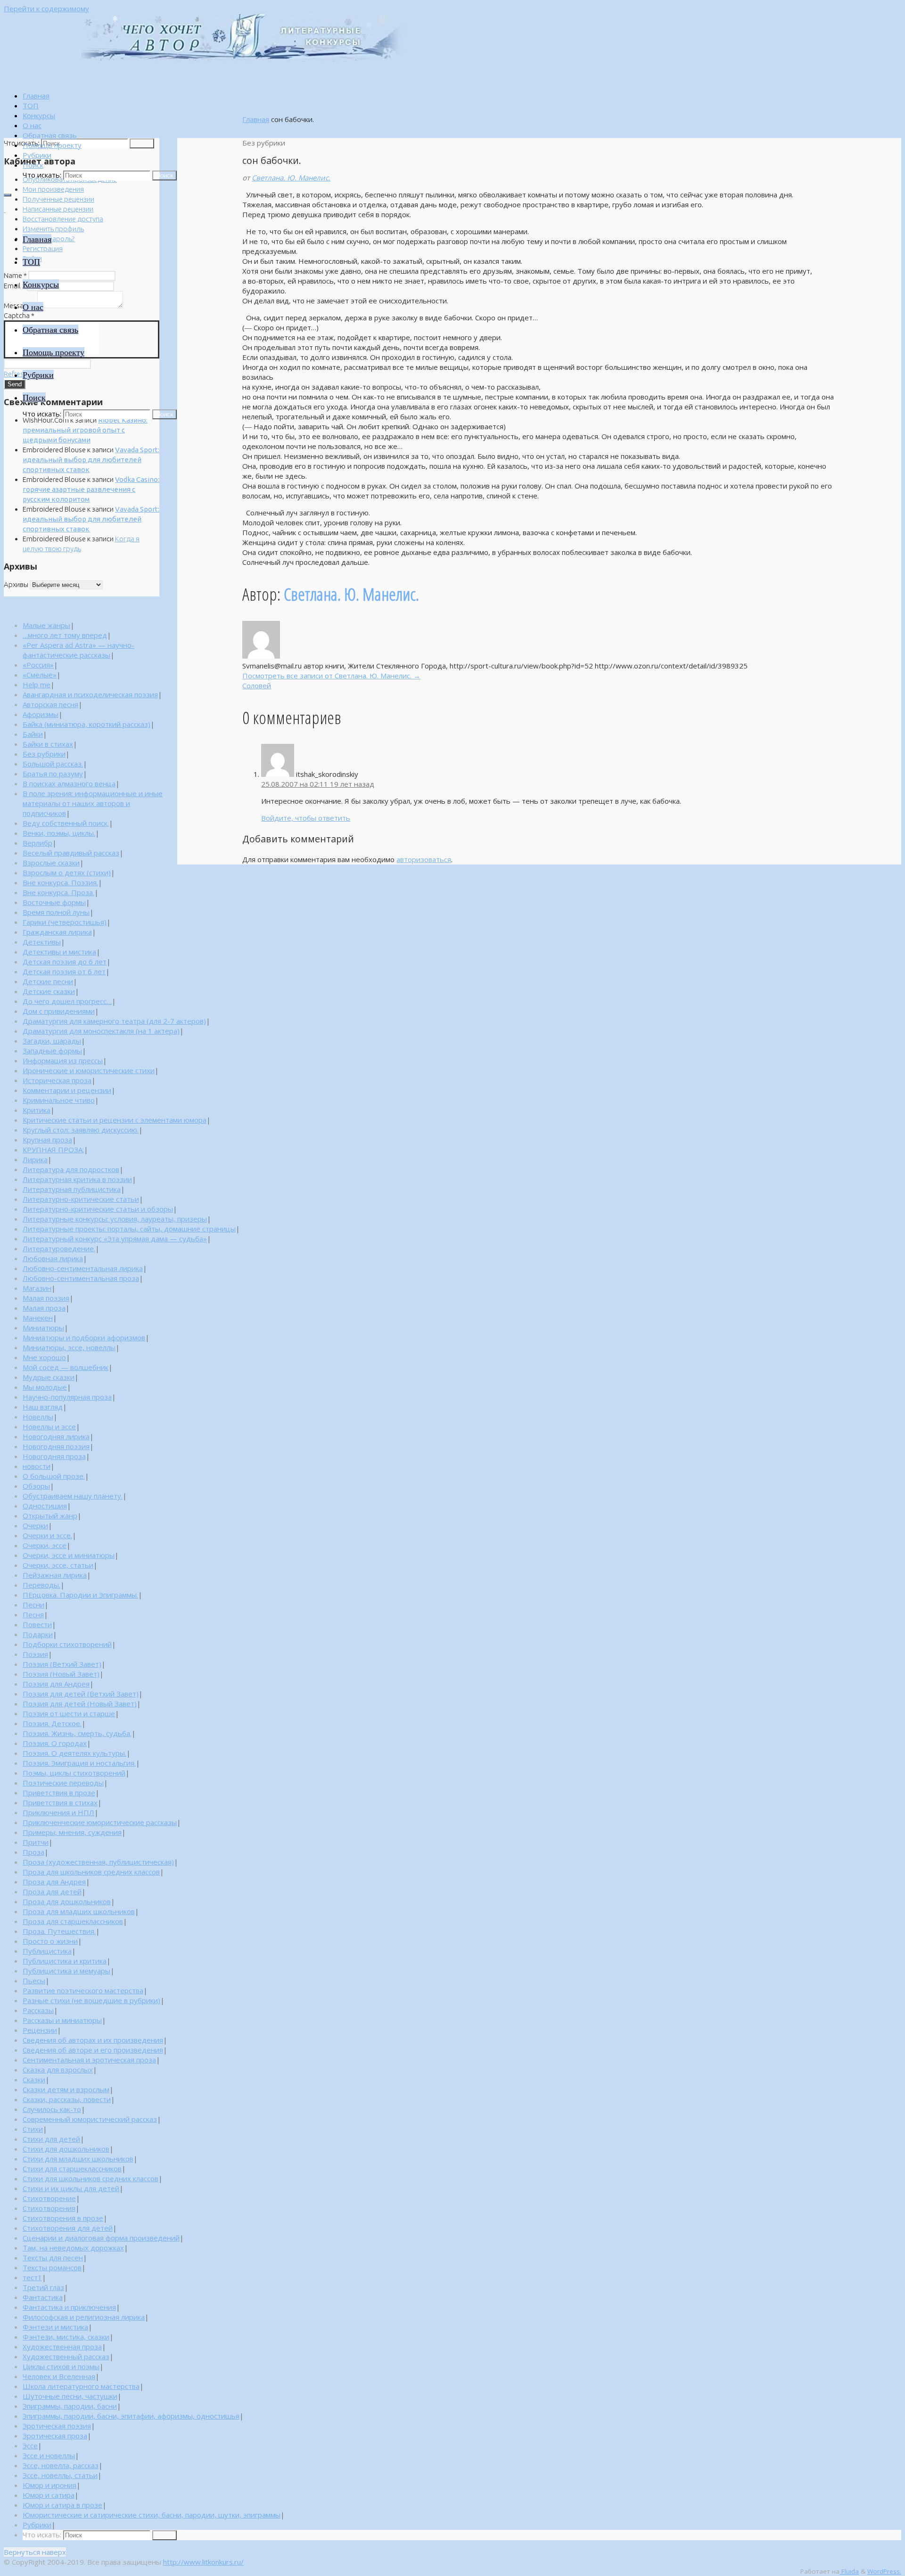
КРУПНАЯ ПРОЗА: (53, 1149)
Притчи (36, 1842)
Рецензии (40, 2030)
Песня (33, 1614)
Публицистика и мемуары (66, 1971)
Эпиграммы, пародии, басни (70, 2406)
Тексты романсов (52, 2267)
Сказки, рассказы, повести (67, 2099)
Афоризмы (41, 714)
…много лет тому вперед (65, 635)
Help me (37, 685)
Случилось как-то (52, 2109)
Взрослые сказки (51, 863)
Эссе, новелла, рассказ (61, 2465)
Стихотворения (49, 2208)
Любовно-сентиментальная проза (81, 1278)
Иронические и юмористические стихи (89, 1070)
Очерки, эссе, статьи (58, 1565)
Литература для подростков (71, 1169)
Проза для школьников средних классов (91, 1872)
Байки (33, 734)
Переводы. (41, 1585)
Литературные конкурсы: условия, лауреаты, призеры (115, 1219)
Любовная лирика (53, 1258)
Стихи (33, 2129)
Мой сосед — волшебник (66, 1367)
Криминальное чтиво (59, 1100)
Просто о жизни (50, 1941)
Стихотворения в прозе (63, 2218)
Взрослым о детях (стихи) (67, 872)
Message (20, 306)
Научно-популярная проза (67, 1397)
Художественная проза (62, 2347)
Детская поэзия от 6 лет (64, 971)
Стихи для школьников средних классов (90, 2178)
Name (15, 275)
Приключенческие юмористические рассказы (100, 1822)
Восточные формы (54, 902)
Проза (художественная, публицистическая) (98, 1862)
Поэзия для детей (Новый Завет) (80, 1704)
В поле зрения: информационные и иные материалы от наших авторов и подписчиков (93, 803)
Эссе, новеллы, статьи (60, 2475)
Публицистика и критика (65, 1961)
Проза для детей (52, 1891)
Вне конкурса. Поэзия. (60, 882)
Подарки (38, 1634)
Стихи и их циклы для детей (71, 2188)
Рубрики (37, 2525)
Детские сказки (49, 991)
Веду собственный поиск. (66, 823)
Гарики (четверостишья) (65, 922)
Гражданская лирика (57, 932)
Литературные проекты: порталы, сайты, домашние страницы (129, 1229)
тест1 (32, 2277)
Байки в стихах (48, 744)
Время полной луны (56, 912)
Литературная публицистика (72, 1189)
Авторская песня (50, 704)
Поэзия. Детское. (52, 1723)
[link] (33, 165)
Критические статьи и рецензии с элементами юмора (115, 1120)
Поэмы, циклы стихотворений (74, 1773)
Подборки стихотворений (67, 1644)
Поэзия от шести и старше (69, 1713)
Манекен (38, 1318)
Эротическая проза (55, 2436)
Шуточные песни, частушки (70, 2396)
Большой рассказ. (53, 764)
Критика (37, 1110)
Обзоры (36, 1486)
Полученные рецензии (58, 199)
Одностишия (45, 1506)
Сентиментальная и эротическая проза (89, 2060)
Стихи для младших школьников (78, 2159)
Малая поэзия (46, 1298)
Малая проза (44, 1308)
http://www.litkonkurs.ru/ (203, 2562)
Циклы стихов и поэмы (61, 2366)
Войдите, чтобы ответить (306, 818)
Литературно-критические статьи (81, 1199)
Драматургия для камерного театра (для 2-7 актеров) (114, 1021)
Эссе (30, 2446)
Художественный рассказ (66, 2356)
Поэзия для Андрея (56, 1684)
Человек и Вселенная (59, 2376)
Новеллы (38, 1417)
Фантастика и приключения (69, 2307)
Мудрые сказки (49, 1377)
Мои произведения (53, 189)
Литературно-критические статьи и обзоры (98, 1209)
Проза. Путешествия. (59, 1931)
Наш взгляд (43, 1407)
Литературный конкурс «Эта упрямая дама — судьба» (115, 1239)
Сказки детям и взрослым (66, 2089)
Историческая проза (57, 1080)
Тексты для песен (53, 2258)
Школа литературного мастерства (81, 2386)
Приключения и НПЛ (58, 1812)
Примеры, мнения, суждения (72, 1832)
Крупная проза (47, 1140)
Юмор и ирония (49, 2485)
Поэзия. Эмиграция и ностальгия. (79, 1763)
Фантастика (43, 2297)
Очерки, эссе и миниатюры (69, 1555)
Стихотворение (49, 2198)
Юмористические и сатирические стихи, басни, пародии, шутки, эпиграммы (152, 2515)
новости (37, 1466)
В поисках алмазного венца (69, 783)
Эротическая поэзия (57, 2426)
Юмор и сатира (49, 2495)
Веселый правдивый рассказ (71, 853)
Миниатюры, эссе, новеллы (69, 1347)
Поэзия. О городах (55, 1743)
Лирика (35, 1159)
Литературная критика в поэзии (77, 1179)
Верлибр (37, 843)
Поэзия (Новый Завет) (61, 1674)
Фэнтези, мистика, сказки (66, 2337)
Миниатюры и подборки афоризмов (84, 1337)
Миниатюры (43, 1328)
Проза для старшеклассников (73, 1921)
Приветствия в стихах (60, 1802)
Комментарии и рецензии (67, 1090)
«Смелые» (40, 675)
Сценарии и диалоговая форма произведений (101, 2238)
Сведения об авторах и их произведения (93, 2040)
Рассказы (38, 2010)
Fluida (849, 2571)
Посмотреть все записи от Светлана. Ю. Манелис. (331, 676)
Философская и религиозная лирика (84, 2317)
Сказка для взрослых (58, 2070)
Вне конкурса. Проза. (58, 892)
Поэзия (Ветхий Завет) (62, 1664)
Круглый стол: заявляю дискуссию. (81, 1130)
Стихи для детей (51, 2139)
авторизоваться (424, 859)
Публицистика (47, 1951)
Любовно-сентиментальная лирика (83, 1268)
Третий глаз (43, 2287)
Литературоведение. (59, 1248)
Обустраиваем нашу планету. (73, 1496)
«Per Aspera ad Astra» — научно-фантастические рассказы (78, 650)
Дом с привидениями (59, 1011)
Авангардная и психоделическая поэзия (90, 694)
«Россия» (38, 665)
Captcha (19, 315)
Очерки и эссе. (47, 1535)
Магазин (37, 1288)
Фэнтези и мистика (55, 2327)
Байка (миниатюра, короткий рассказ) (86, 724)
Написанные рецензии (58, 209)
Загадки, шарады (52, 1041)
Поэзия (35, 1654)
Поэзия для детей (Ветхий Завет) (81, 1694)
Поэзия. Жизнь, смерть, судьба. (77, 1733)
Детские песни (48, 981)
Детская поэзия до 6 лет (65, 962)
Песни (33, 1605)
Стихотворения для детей (68, 2228)
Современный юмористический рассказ (90, 2119)
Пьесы (34, 1981)
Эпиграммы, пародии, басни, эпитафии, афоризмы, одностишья (131, 2416)
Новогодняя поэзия (56, 1446)
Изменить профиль (53, 229)
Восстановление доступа (63, 219)
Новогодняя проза (54, 1456)
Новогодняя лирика (56, 1436)
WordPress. (884, 2571)
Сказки (34, 2079)
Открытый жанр (50, 1516)
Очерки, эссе (45, 1545)
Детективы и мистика (59, 952)
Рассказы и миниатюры (62, 2020)
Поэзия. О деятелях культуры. (74, 1753)
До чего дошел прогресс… (67, 1001)
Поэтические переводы (63, 1783)
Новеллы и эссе (49, 1427)
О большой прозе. (54, 1476)
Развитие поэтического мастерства (83, 1990)
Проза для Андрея (54, 1882)
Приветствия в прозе (59, 1793)
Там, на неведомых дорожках (73, 2248)
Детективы (42, 942)
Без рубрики (44, 754)
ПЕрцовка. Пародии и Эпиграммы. (80, 1595)
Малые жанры (46, 625)
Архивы (16, 584)
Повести (37, 1624)
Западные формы (52, 1051)
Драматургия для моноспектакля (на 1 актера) (101, 1031)
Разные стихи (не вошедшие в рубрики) (91, 2000)
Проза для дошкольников (67, 1901)
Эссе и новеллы (49, 2455)
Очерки (35, 1525)
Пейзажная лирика (55, 1575)
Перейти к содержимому (46, 8)
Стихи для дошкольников (66, 2149)
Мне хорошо (44, 1357)
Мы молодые (45, 1387)
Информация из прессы (63, 1060)
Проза (33, 1852)
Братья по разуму (53, 774)
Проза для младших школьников (79, 1911)
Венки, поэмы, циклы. (59, 833)
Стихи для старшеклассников (72, 2168)
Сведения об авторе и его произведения (93, 2050)
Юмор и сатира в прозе (62, 2505)
